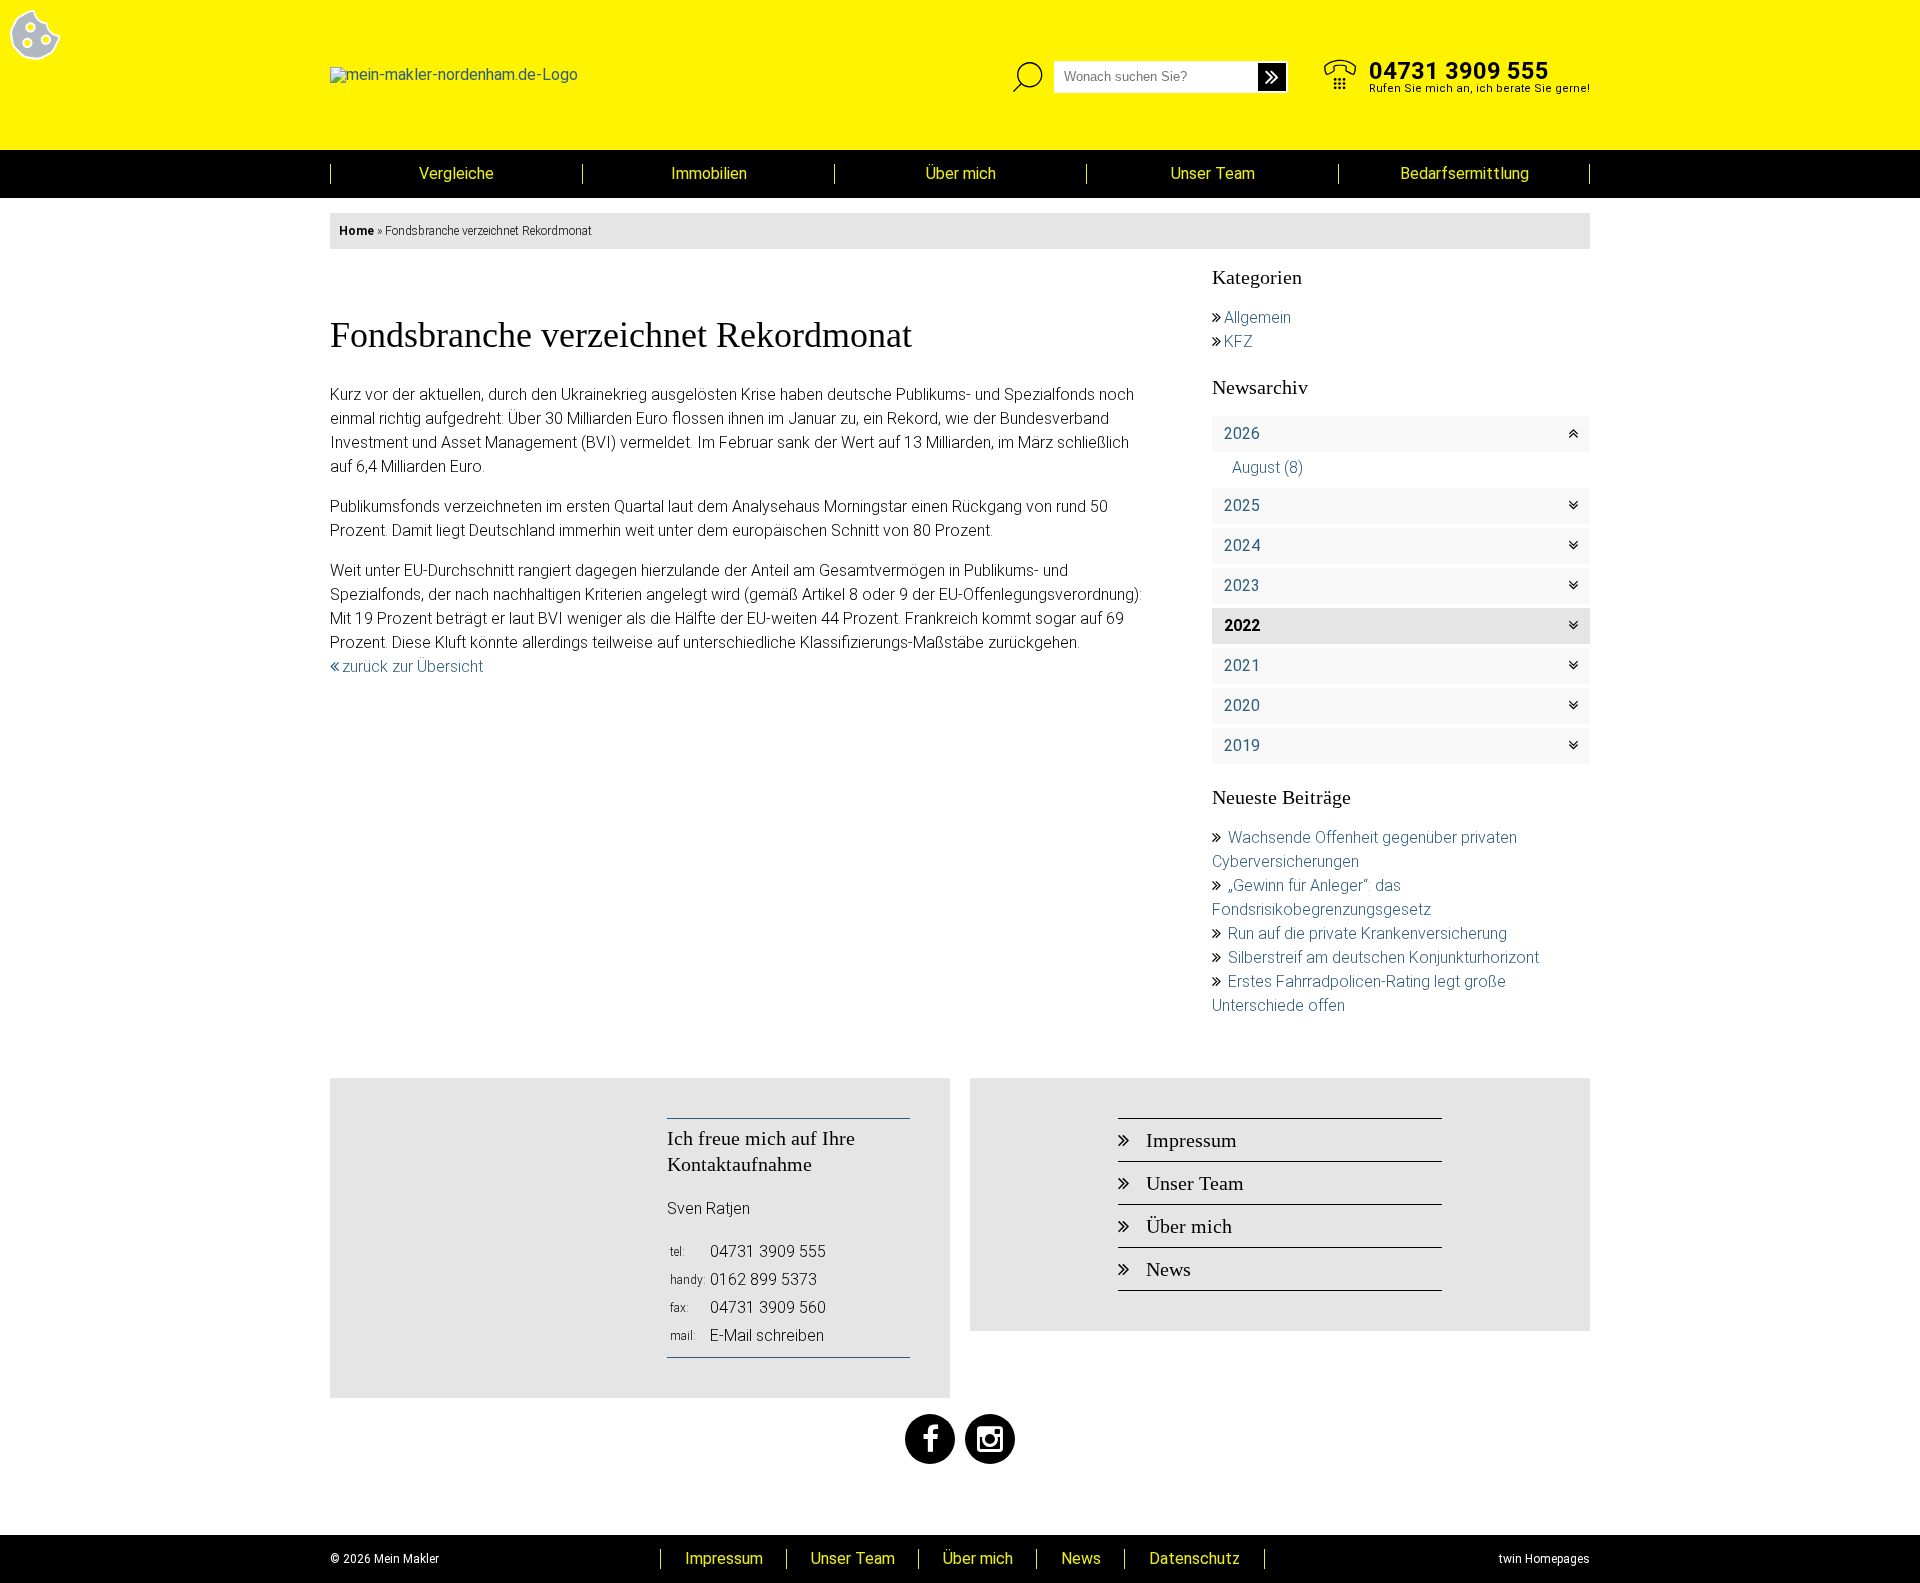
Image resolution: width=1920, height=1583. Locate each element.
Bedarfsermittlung (1464, 173)
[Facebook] (930, 1439)
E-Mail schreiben (767, 1335)
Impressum (1191, 1140)
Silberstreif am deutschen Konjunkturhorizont (1383, 957)
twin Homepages (1544, 1559)
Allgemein (1257, 317)
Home (356, 231)
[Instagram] (990, 1439)
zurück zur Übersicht (412, 666)
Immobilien (709, 173)
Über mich (961, 173)
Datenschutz (1194, 1558)
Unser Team (1213, 173)
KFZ (1238, 341)
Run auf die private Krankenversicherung (1367, 933)
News (1168, 1269)
